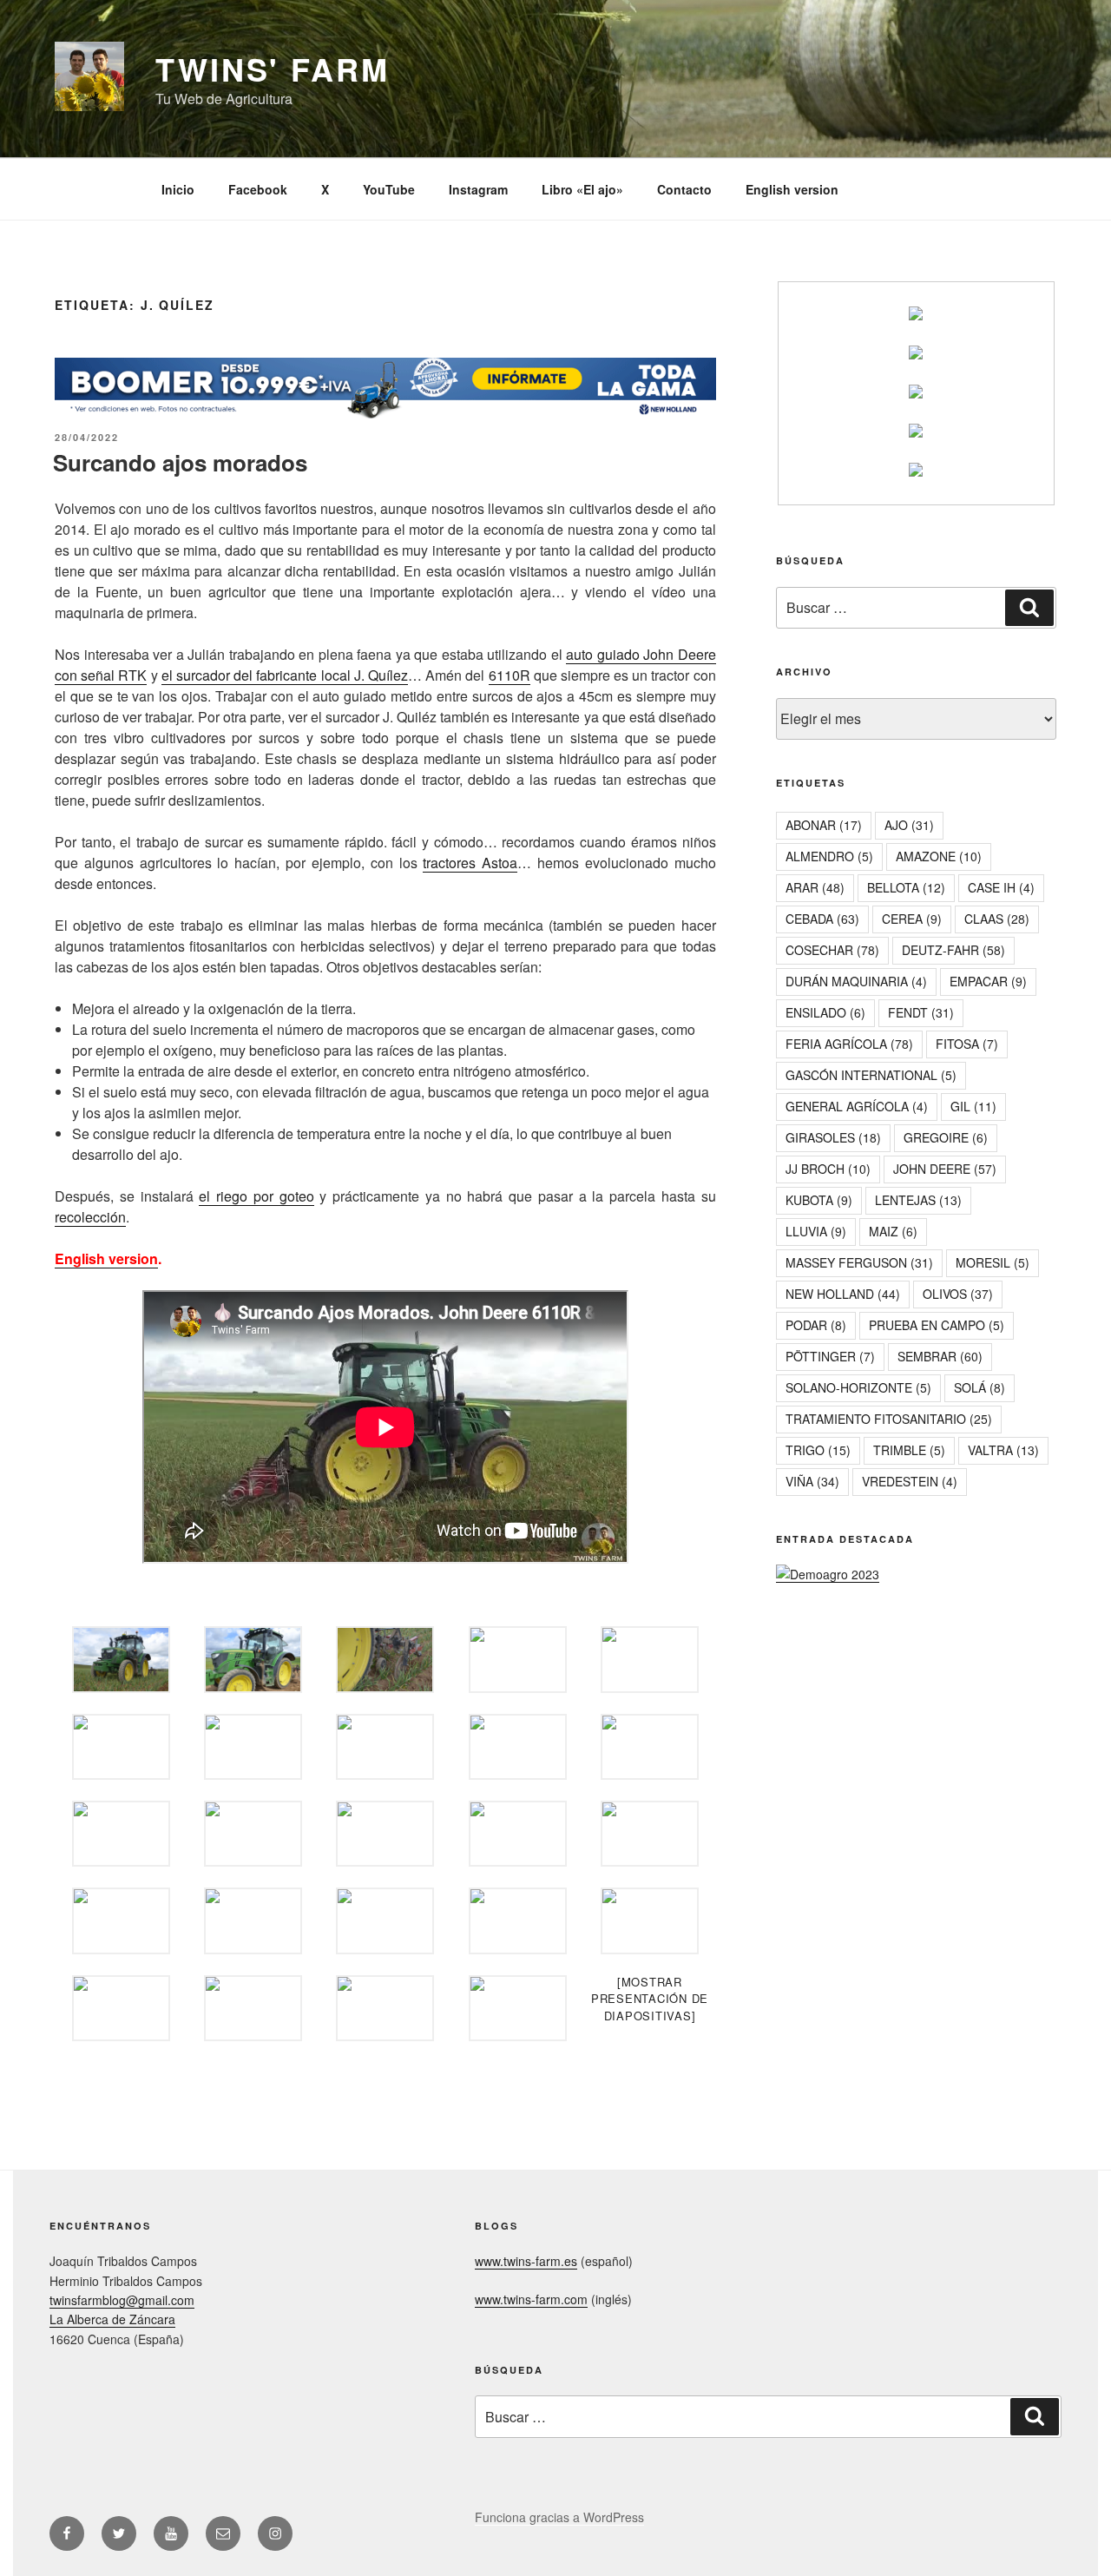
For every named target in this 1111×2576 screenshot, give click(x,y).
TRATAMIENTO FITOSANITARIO (889, 1419)
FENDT (921, 1012)
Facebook (258, 189)
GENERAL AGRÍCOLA (857, 1106)
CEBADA (822, 919)
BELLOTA (906, 887)
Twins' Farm (273, 69)
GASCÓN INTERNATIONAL (871, 1075)
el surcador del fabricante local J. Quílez (285, 675)
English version (792, 189)
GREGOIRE (946, 1137)
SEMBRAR (940, 1356)
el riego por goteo (256, 1196)
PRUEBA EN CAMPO (937, 1325)
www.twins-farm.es (526, 2261)
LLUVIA (816, 1231)
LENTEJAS (918, 1200)
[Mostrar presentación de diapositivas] (650, 1999)
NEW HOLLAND (843, 1294)
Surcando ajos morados (180, 462)
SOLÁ (980, 1387)
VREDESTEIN (910, 1481)
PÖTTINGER (830, 1356)
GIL (973, 1106)
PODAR (816, 1325)
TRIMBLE (909, 1450)
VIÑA (812, 1481)
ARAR (815, 887)
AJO (909, 825)
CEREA (912, 919)
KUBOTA (819, 1200)
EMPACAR (988, 981)
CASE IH (1001, 887)
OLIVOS (958, 1294)
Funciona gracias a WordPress (559, 2517)
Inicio (178, 189)
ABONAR (824, 825)
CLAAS (997, 919)
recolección (90, 1217)
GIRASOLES (833, 1137)
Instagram (478, 189)
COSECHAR (832, 950)
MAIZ (893, 1231)
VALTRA (1003, 1450)
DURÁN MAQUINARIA (856, 981)
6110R (509, 675)
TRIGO (818, 1450)
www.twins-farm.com (531, 2299)
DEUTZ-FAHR (953, 950)
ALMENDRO (829, 856)
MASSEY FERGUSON (859, 1262)
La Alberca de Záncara (112, 2319)
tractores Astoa (470, 863)
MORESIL (993, 1262)
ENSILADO (825, 1012)
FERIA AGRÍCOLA (849, 1044)
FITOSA (967, 1044)
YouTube (389, 189)
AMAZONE (939, 856)
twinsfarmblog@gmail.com (122, 2300)
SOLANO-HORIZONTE (858, 1387)
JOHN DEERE (945, 1169)
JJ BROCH (828, 1169)
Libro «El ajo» (582, 189)
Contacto (684, 189)
